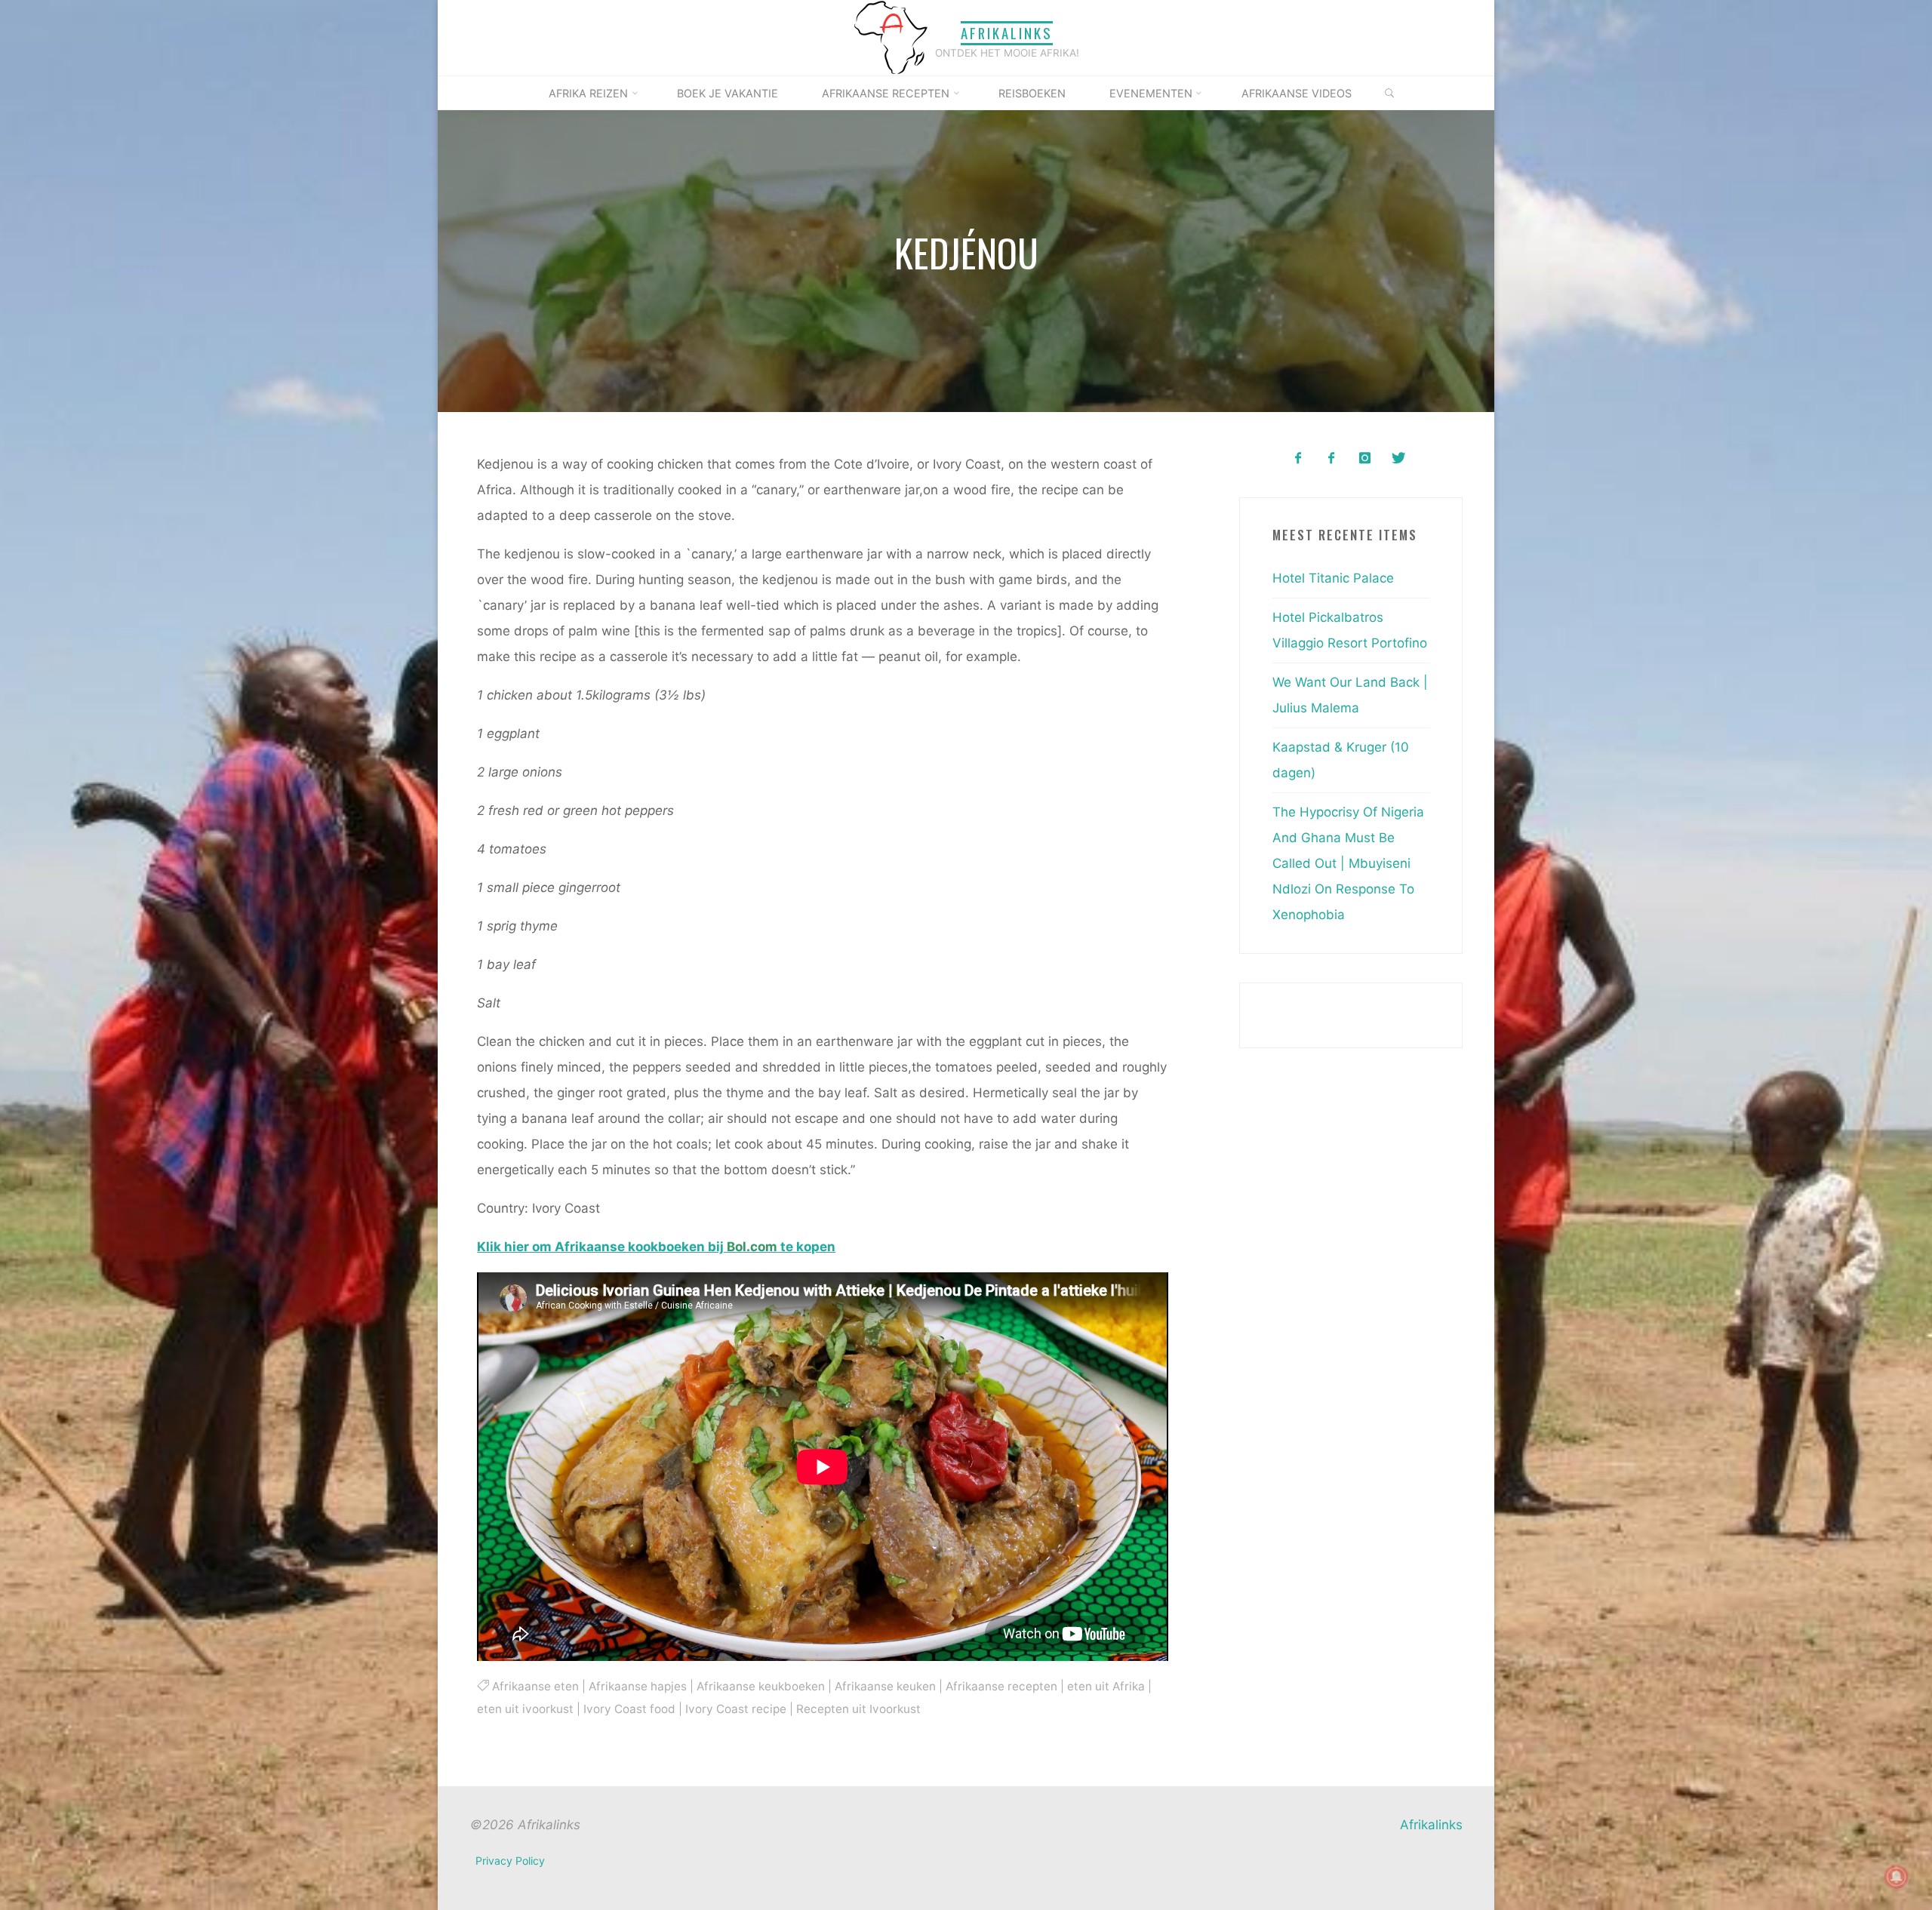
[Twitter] (1398, 458)
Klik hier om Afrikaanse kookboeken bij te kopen (656, 1247)
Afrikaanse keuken (884, 1685)
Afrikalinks (1007, 33)
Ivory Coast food (629, 1709)
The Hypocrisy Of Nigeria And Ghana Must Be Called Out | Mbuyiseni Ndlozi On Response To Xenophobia (1348, 863)
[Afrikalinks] (891, 37)
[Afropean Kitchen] (1332, 458)
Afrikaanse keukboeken (760, 1685)
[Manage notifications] (1897, 1877)
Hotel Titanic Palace (1333, 578)
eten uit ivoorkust (525, 1709)
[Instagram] (1365, 458)
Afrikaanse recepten (1001, 1685)
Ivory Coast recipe (736, 1709)
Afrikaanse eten (535, 1685)
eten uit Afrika (1105, 1685)
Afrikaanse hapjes (637, 1685)
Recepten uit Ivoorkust (858, 1709)
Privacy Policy (510, 1861)
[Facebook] (1298, 458)
